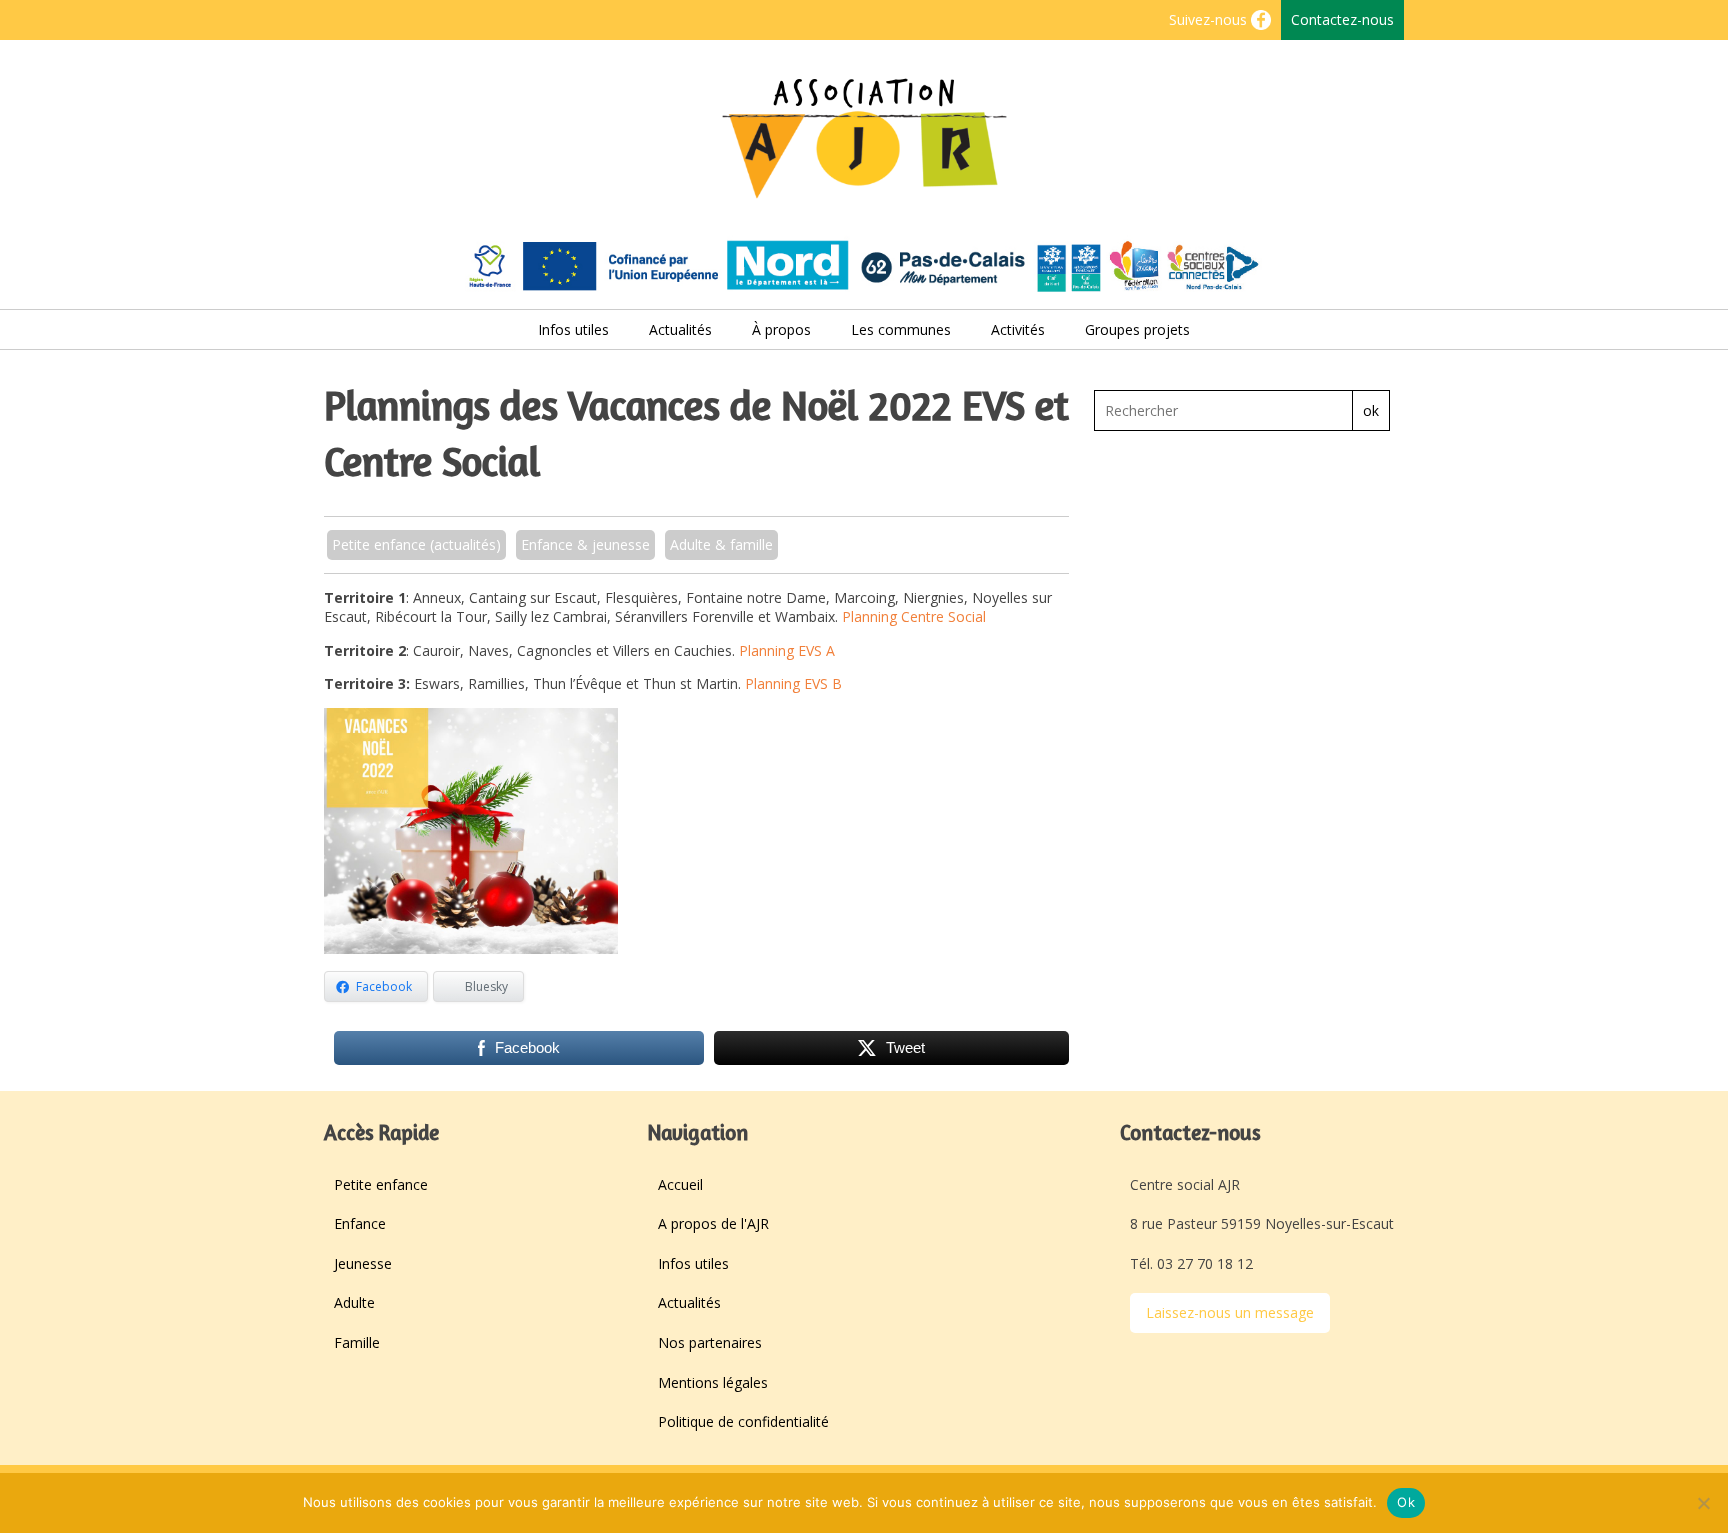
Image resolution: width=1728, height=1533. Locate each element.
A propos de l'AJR (713, 1223)
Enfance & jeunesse (585, 544)
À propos (781, 329)
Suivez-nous (1210, 19)
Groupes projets (1137, 329)
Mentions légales (713, 1382)
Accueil (680, 1184)
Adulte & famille (721, 544)
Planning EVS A (787, 650)
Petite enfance (381, 1184)
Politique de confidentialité (743, 1421)
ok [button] (1371, 410)
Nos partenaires (710, 1342)
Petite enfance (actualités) (416, 544)
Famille (357, 1342)
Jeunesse (363, 1263)
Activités (1018, 329)
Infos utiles (573, 329)
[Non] (1703, 1503)
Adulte (354, 1302)
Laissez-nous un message (1230, 1312)
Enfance (360, 1223)
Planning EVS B (793, 683)
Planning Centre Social (914, 616)
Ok (1406, 1502)
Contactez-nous (1342, 19)
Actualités (680, 329)
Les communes (901, 329)
